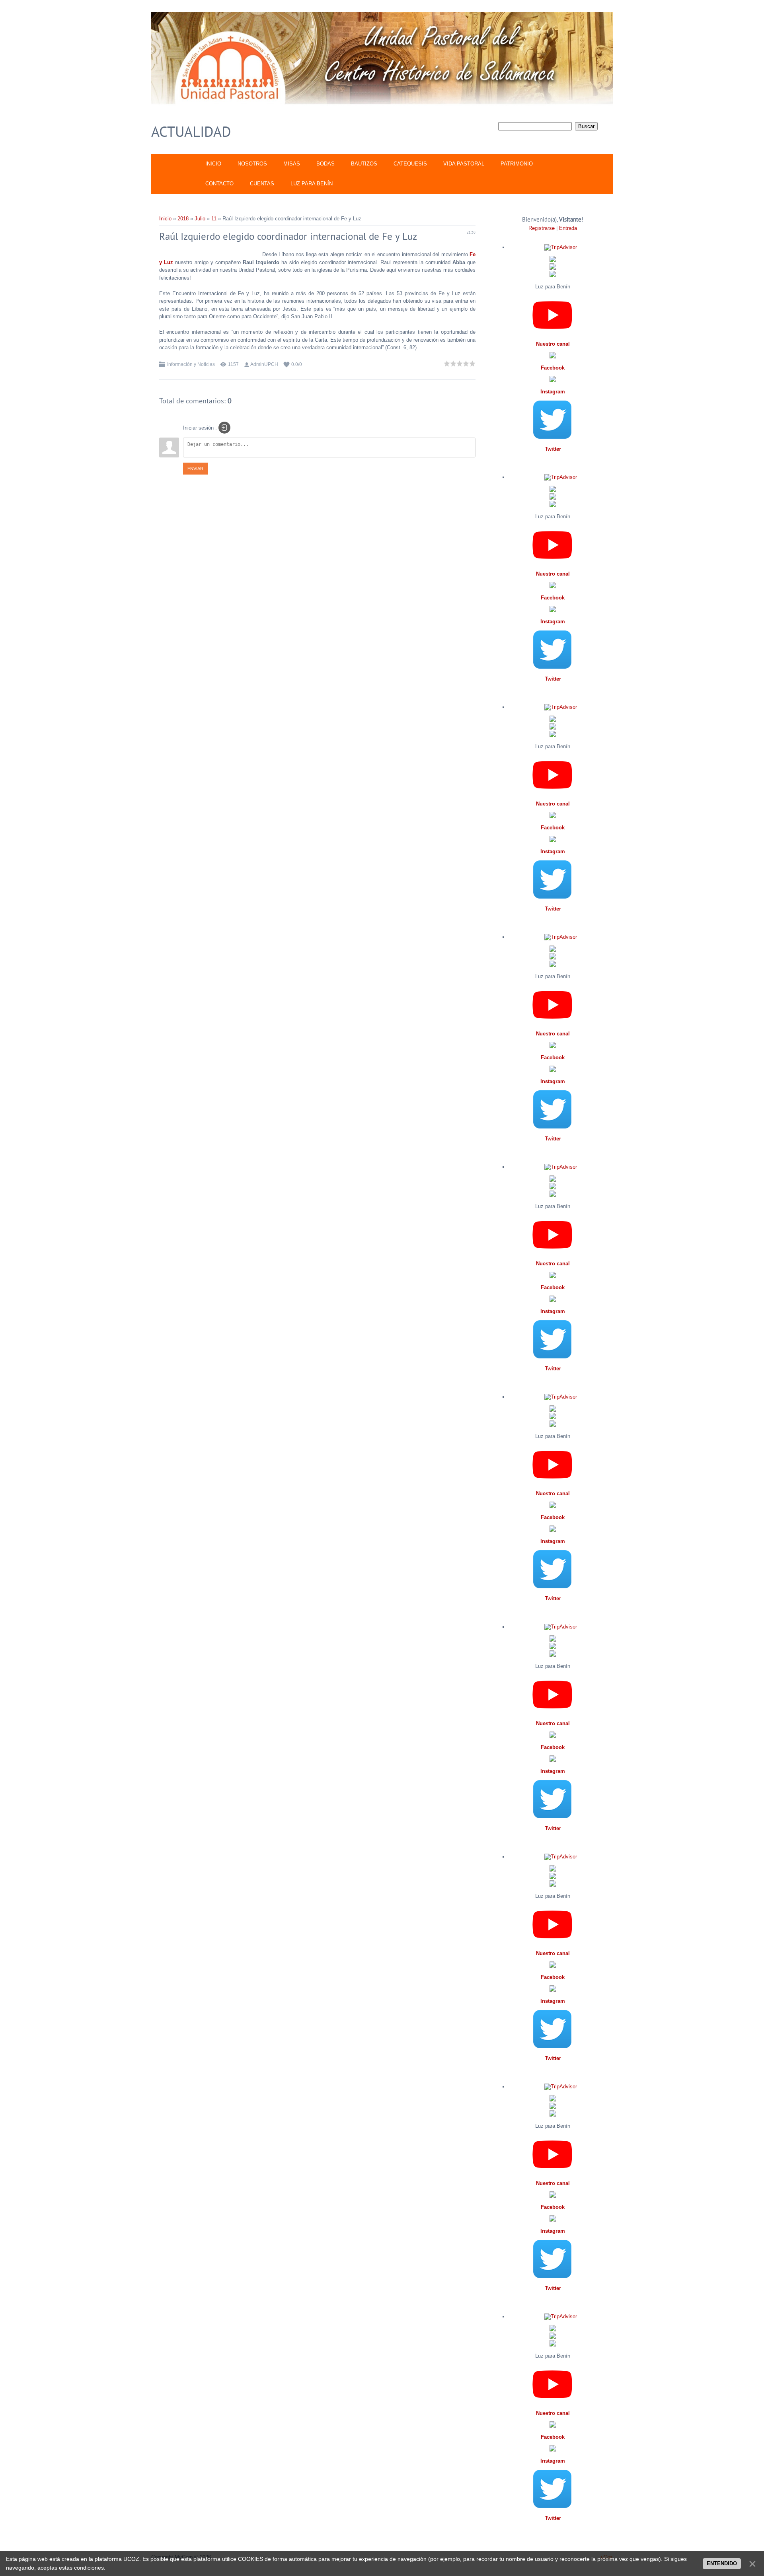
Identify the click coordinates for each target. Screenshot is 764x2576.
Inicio (165, 219)
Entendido (722, 2563)
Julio (200, 219)
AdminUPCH (264, 364)
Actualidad (191, 131)
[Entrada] (224, 428)
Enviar (195, 469)
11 (214, 219)
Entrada (568, 228)
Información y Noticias (191, 364)
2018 (183, 219)
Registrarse (542, 228)
